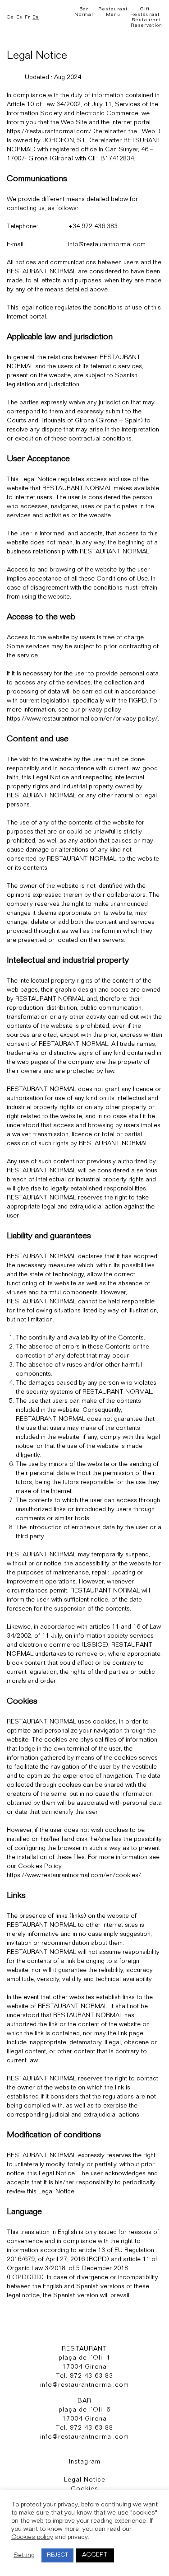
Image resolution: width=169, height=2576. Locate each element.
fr (27, 17)
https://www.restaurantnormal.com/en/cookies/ (74, 1876)
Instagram (85, 2462)
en (36, 17)
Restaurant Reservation (146, 23)
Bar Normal (84, 12)
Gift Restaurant (145, 12)
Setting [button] (24, 2556)
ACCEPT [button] (95, 2555)
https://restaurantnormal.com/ (49, 132)
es (19, 17)
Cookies (84, 2489)
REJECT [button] (57, 2555)
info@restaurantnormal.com (107, 245)
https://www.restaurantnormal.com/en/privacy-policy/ (82, 719)
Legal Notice (85, 2480)
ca (10, 17)
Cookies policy (32, 2538)
